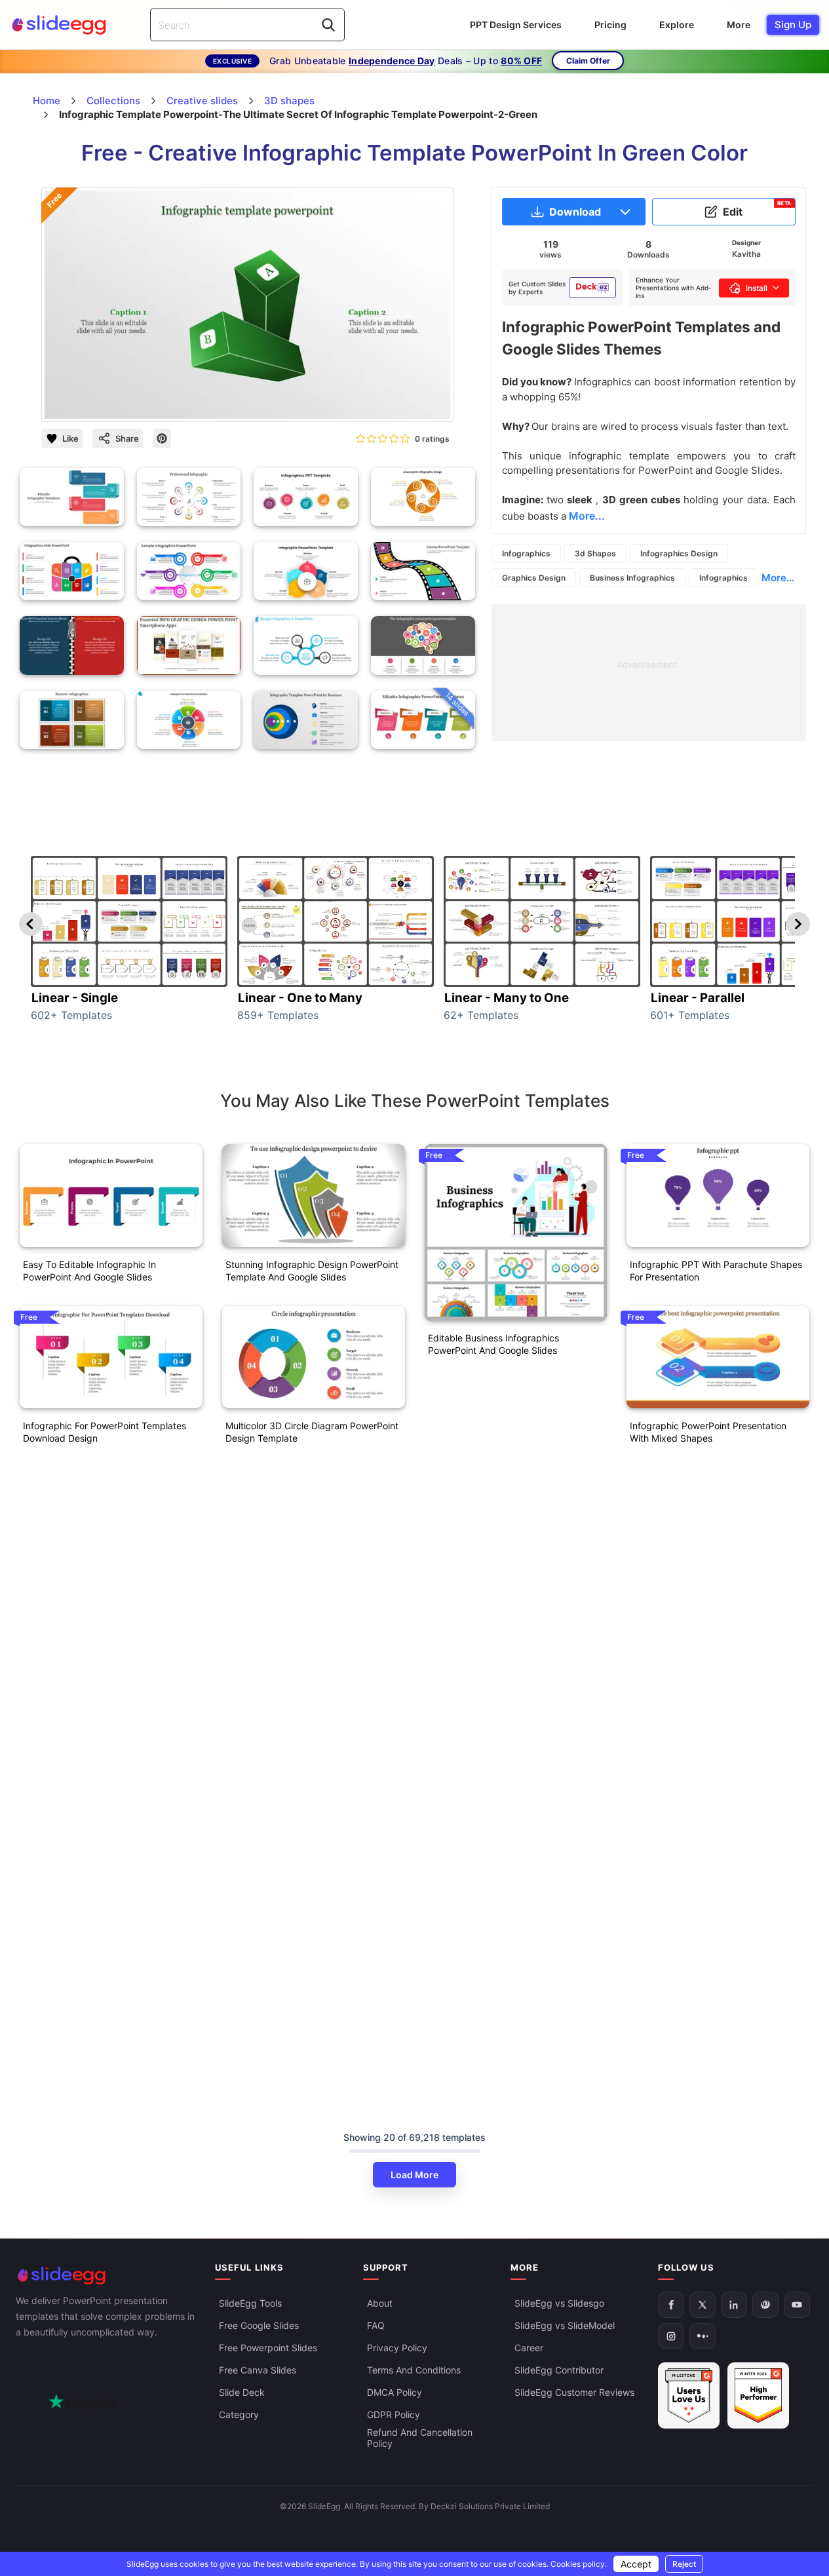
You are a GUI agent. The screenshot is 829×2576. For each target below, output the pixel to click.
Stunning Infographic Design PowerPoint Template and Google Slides (312, 1271)
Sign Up (793, 25)
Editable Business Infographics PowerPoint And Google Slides (493, 1344)
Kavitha (746, 254)
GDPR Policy (394, 2414)
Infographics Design (679, 553)
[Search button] (328, 25)
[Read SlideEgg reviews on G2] (689, 2395)
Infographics (526, 553)
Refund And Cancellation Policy (420, 2438)
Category (239, 2414)
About (380, 2303)
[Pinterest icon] (162, 438)
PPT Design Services (516, 25)
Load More (414, 2175)
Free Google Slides (259, 2325)
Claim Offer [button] (588, 61)
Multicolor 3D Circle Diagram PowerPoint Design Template (312, 1432)
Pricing (610, 25)
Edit (757, 209)
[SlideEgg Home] (106, 2276)
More (739, 25)
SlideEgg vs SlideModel (565, 2325)
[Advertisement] (649, 696)
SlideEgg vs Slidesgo (559, 2303)
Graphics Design (534, 578)
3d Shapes (595, 553)
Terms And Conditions (414, 2370)
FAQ (376, 2325)
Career (529, 2348)
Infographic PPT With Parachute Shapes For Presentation (716, 1271)
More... (778, 578)
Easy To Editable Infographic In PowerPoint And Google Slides (89, 1271)
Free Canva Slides (258, 2370)
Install (757, 288)
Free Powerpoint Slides (268, 2348)
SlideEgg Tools (250, 2303)
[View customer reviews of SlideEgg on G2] (758, 2395)
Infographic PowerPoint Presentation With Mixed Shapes (708, 1432)
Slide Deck (242, 2392)
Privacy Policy (397, 2348)
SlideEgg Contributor (559, 2370)
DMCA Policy (395, 2392)
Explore (677, 25)
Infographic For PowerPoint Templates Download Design (105, 1432)
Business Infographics (632, 578)
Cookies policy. (579, 2564)
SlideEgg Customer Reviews (574, 2392)
